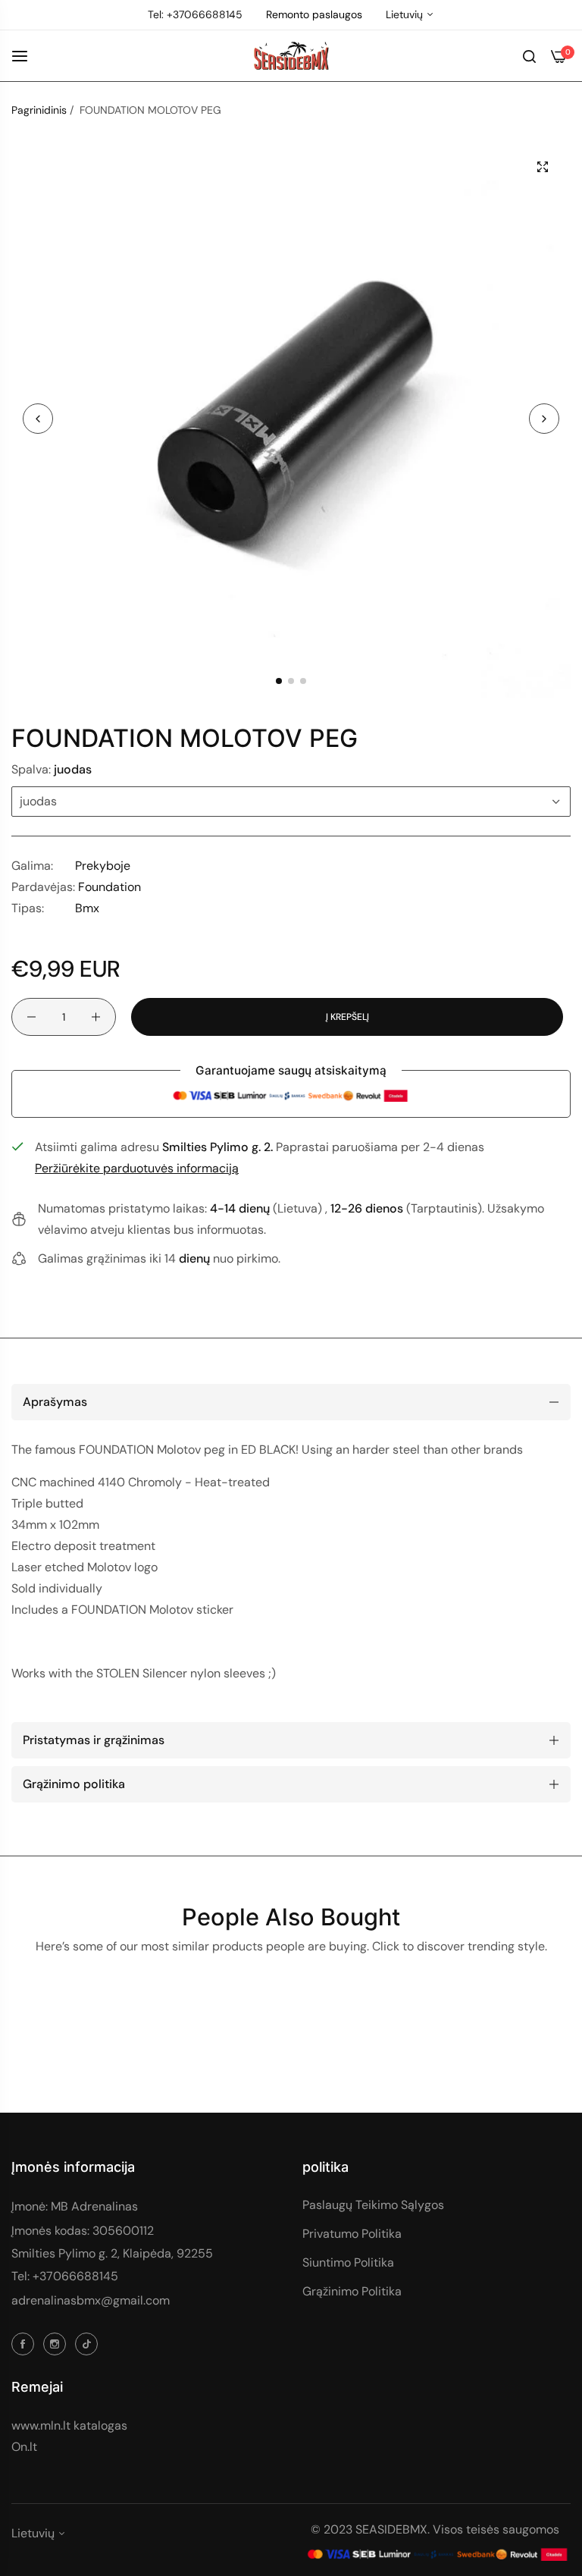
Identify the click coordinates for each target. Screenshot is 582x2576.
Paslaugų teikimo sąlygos (373, 2205)
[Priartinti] (542, 167)
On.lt (24, 2447)
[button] (544, 419)
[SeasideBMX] (291, 56)
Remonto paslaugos (314, 14)
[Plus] (96, 1017)
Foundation (110, 887)
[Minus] (31, 1017)
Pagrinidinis (39, 110)
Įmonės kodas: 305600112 (83, 2231)
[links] (25, 2343)
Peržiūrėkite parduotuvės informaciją (137, 1168)
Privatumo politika (352, 2234)
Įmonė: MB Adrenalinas (75, 2206)
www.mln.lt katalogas (69, 2425)
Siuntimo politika (348, 2262)
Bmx (87, 908)
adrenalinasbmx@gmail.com (91, 2300)
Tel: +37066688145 (65, 2276)
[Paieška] (529, 55)
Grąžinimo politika (352, 2291)
